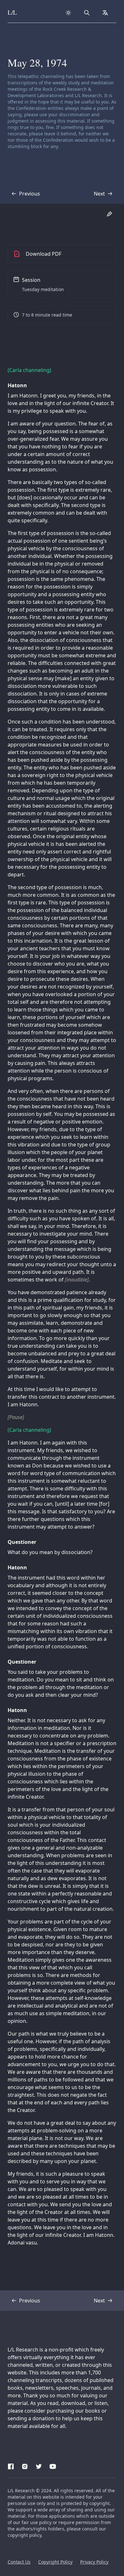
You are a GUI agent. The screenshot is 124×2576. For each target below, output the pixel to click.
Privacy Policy (94, 2562)
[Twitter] (39, 2465)
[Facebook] (11, 2465)
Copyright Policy (55, 2562)
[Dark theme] (68, 13)
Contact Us (19, 2562)
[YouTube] (53, 2465)
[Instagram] (25, 2465)
